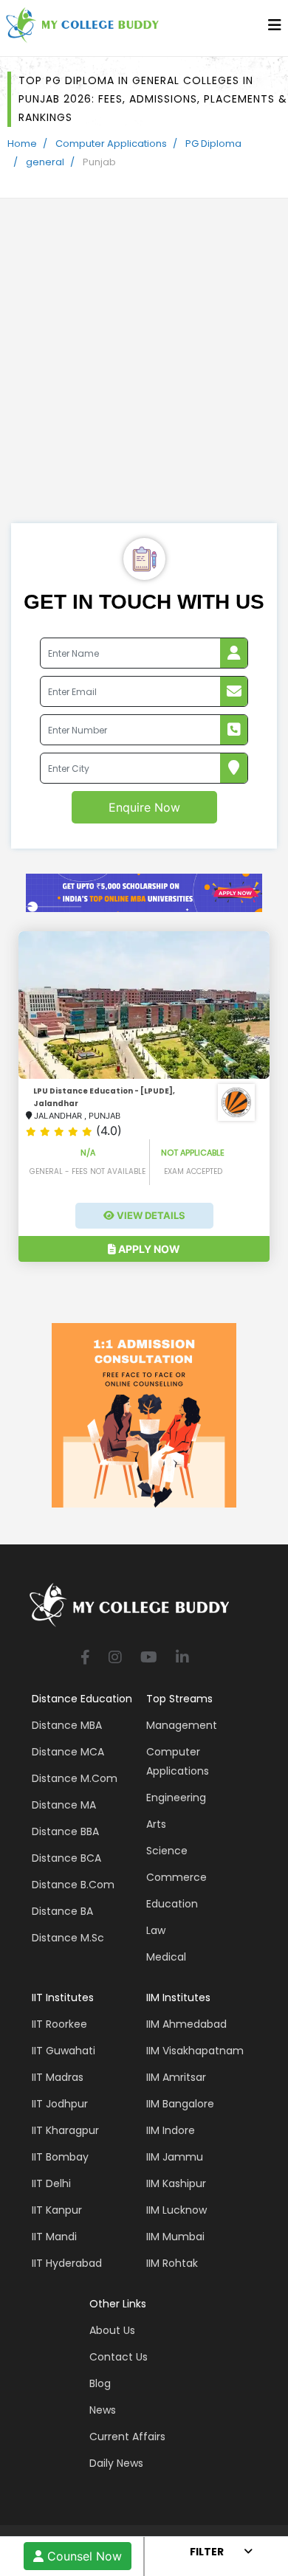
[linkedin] (182, 1658)
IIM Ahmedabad (186, 2024)
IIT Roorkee (59, 2024)
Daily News (116, 2463)
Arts (156, 1824)
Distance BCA (66, 1858)
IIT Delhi (51, 2183)
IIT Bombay (60, 2157)
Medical (166, 1957)
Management (182, 1725)
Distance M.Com (75, 1778)
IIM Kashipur (176, 2183)
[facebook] (85, 1658)
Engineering (176, 1798)
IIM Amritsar (176, 2077)
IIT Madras (58, 2077)
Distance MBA (67, 1725)
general (45, 162)
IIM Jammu (175, 2157)
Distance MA (64, 1805)
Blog (100, 2383)
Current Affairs (127, 2437)
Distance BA (62, 1911)
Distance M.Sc (68, 1938)
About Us (112, 2330)
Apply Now (148, 1249)
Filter (207, 2552)
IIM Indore (171, 2130)
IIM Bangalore (180, 2104)
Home (22, 144)
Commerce (176, 1877)
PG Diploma (213, 144)
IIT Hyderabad (67, 2263)
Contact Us (119, 2357)
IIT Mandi (54, 2237)
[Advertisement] (144, 372)
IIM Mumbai (175, 2237)
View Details (150, 1215)
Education (172, 1904)
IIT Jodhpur (60, 2104)
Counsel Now (83, 2556)
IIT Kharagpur (65, 2130)
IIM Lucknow (176, 2210)
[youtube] (149, 1658)
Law (156, 1930)
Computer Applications (111, 144)
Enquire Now (144, 807)
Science (167, 1851)
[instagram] (115, 1658)
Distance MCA (68, 1752)
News (103, 2410)
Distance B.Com (73, 1885)
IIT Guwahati (64, 2051)
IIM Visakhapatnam (195, 2051)
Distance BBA (65, 1831)
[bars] (275, 29)
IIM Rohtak (172, 2263)
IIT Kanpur (57, 2210)
